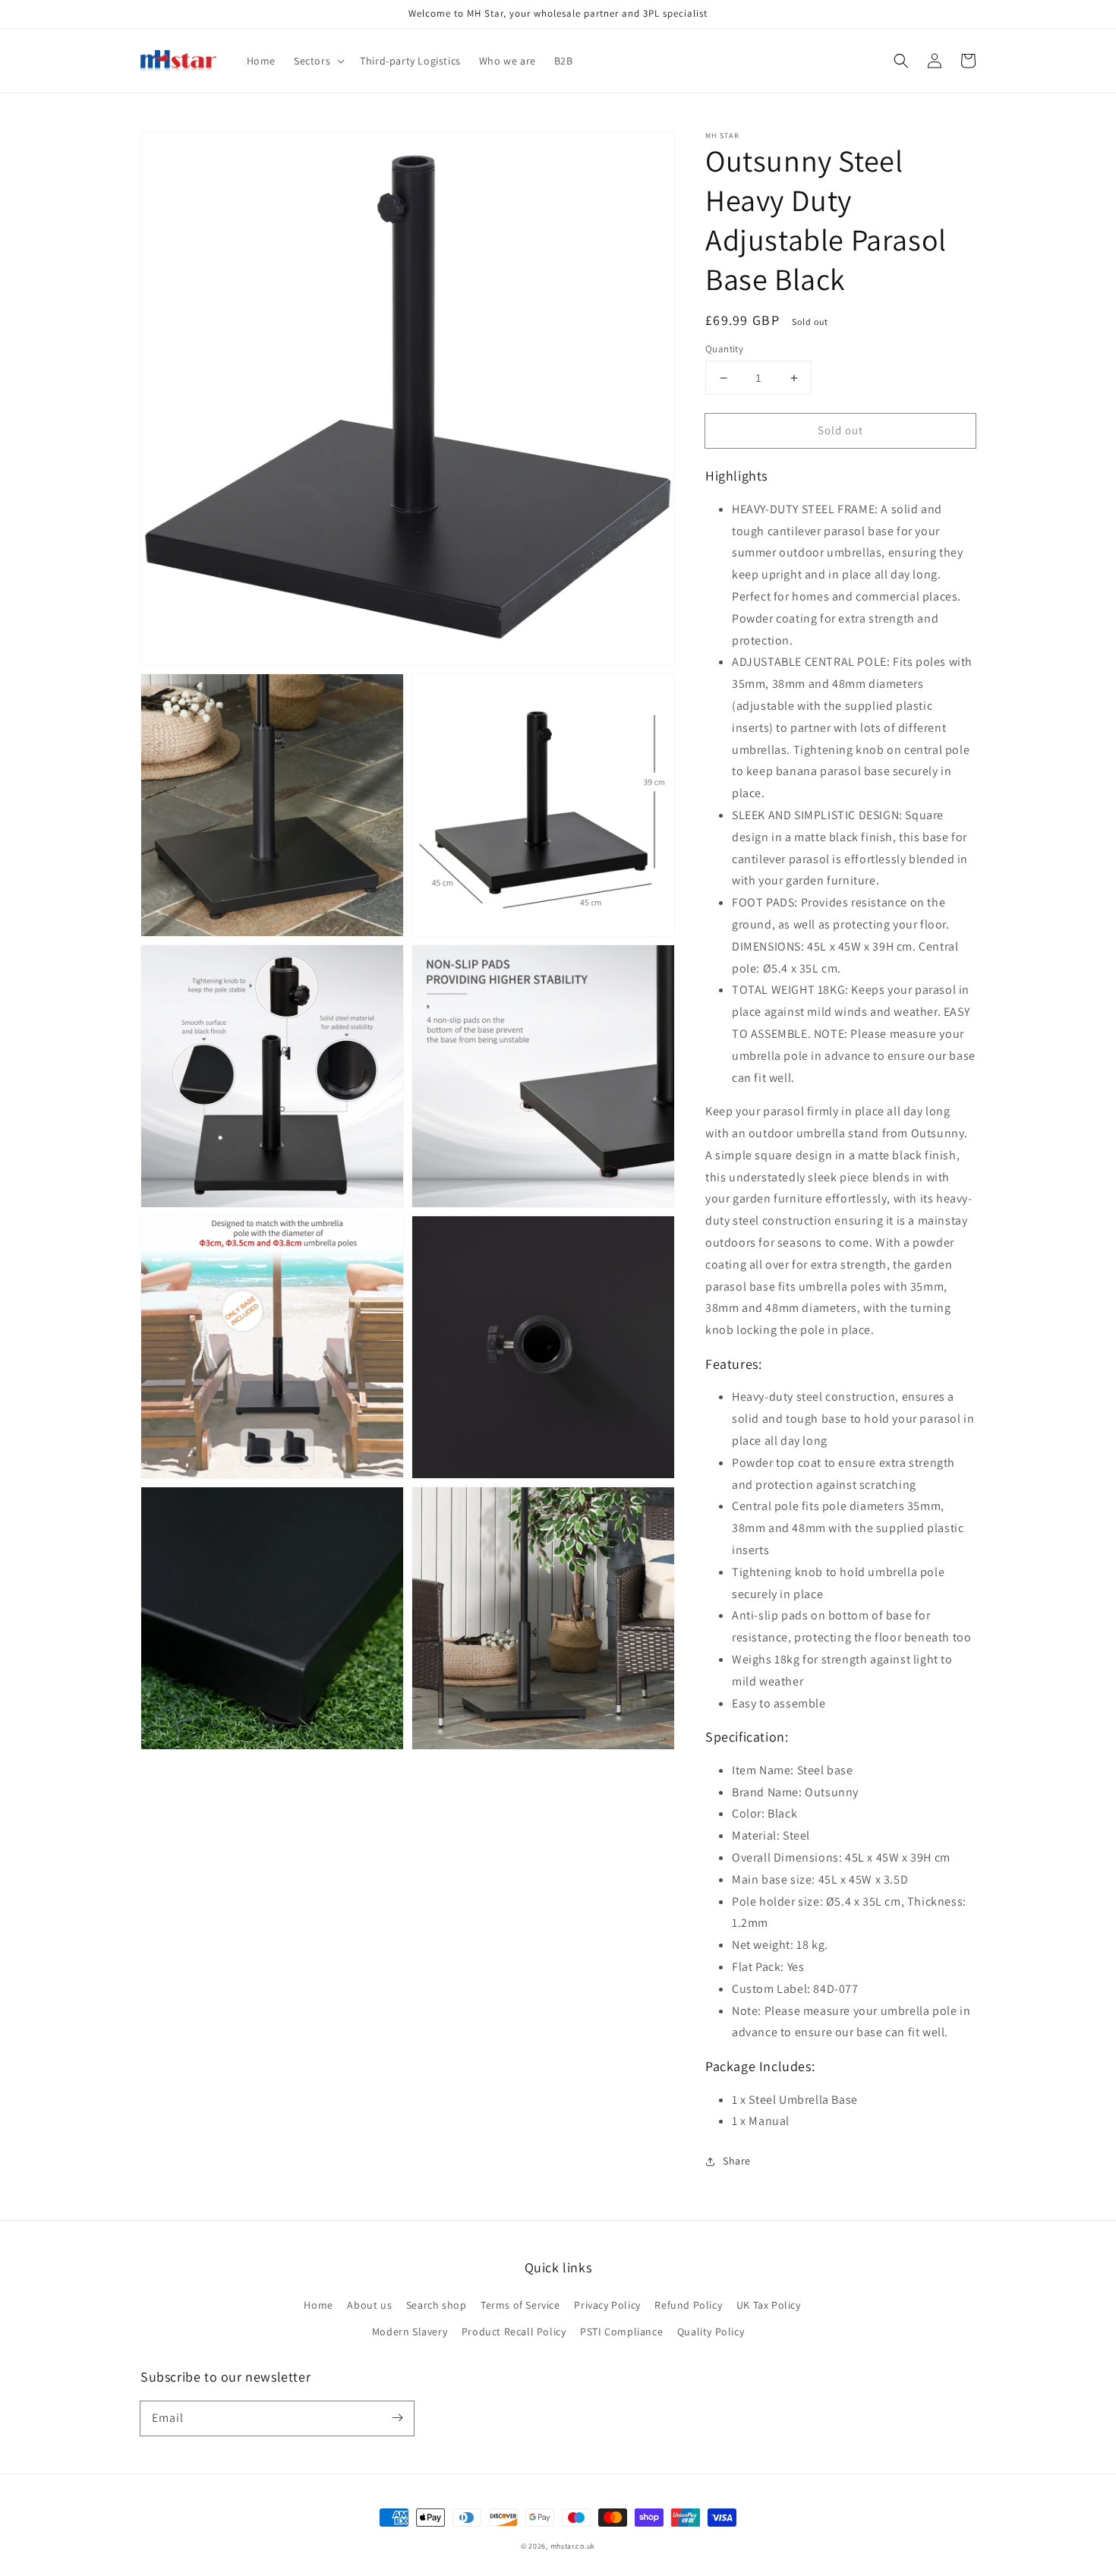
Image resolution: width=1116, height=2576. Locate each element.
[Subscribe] (397, 2418)
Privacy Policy (607, 2305)
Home (318, 2305)
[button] (901, 61)
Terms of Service (520, 2305)
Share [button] (737, 2161)
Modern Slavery (410, 2332)
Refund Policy (688, 2305)
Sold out (840, 430)
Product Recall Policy (514, 2332)
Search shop (437, 2305)
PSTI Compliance (621, 2332)
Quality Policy (711, 2332)
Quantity (724, 349)
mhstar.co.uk (573, 2546)
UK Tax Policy (769, 2305)
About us (369, 2305)
